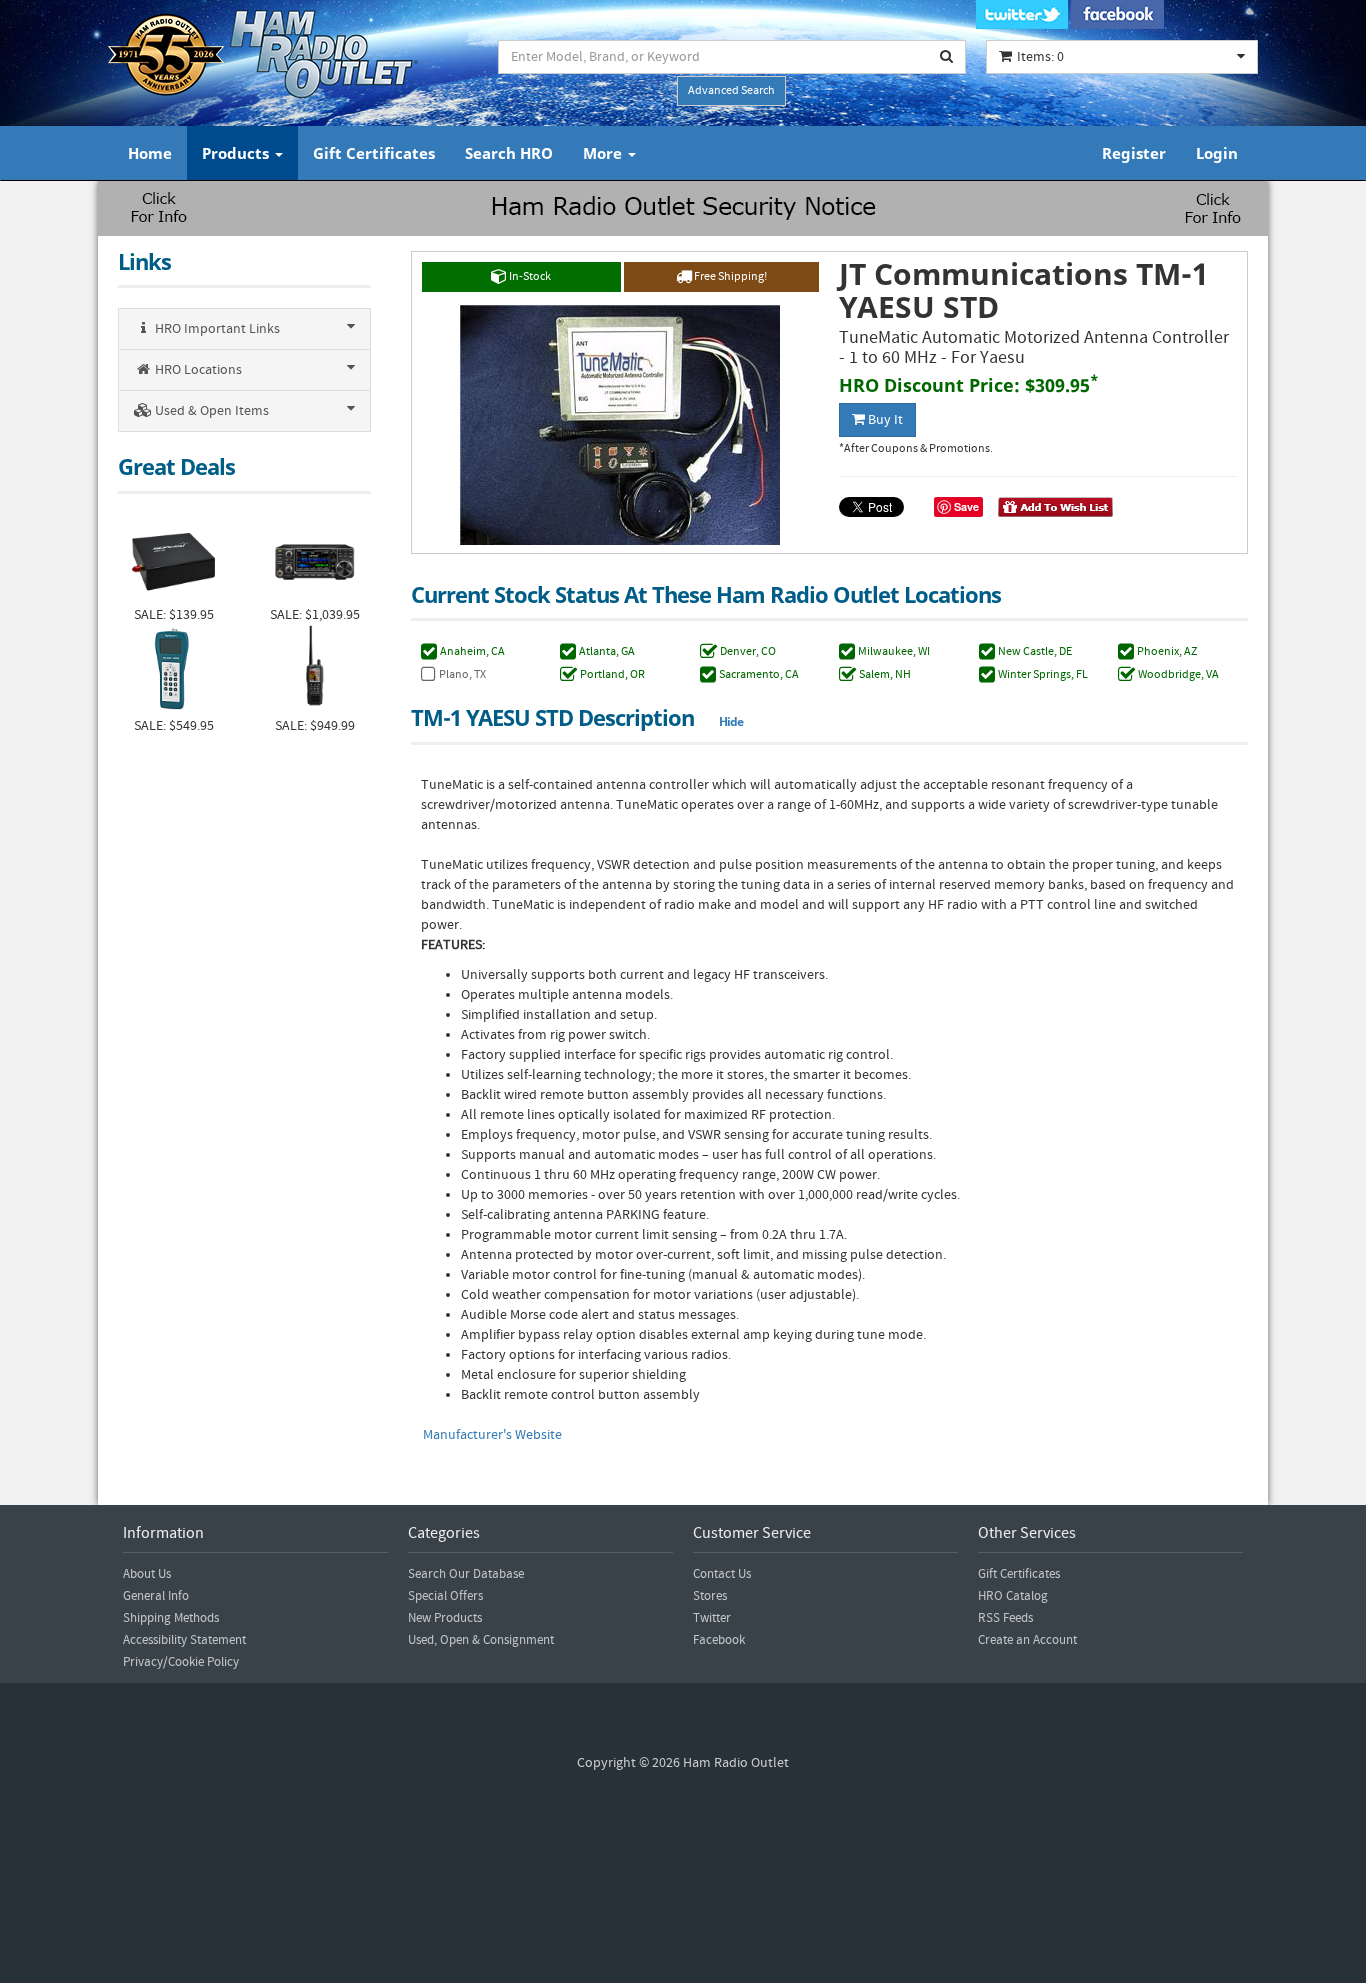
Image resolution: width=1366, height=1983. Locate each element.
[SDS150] (314, 670)
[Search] (947, 57)
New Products (445, 1618)
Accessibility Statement (184, 1640)
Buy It (884, 420)
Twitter (712, 1618)
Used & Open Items (210, 411)
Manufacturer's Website (492, 1435)
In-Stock (529, 276)
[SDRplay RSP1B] (173, 559)
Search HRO (509, 153)
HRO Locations (197, 370)
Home (150, 153)
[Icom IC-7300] (314, 559)
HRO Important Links (216, 329)
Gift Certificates (374, 153)
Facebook (719, 1640)
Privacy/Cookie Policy (181, 1662)
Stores (710, 1596)
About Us (147, 1574)
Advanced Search (731, 90)
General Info (156, 1596)
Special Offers (445, 1596)
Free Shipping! (729, 276)
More (604, 153)
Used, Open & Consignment (481, 1640)
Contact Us (722, 1574)
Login (1217, 153)
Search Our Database (466, 1574)
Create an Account (1027, 1640)
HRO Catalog (1013, 1596)
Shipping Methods (171, 1618)
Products (237, 153)
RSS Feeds (1005, 1618)
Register (1134, 153)
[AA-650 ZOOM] (173, 670)
